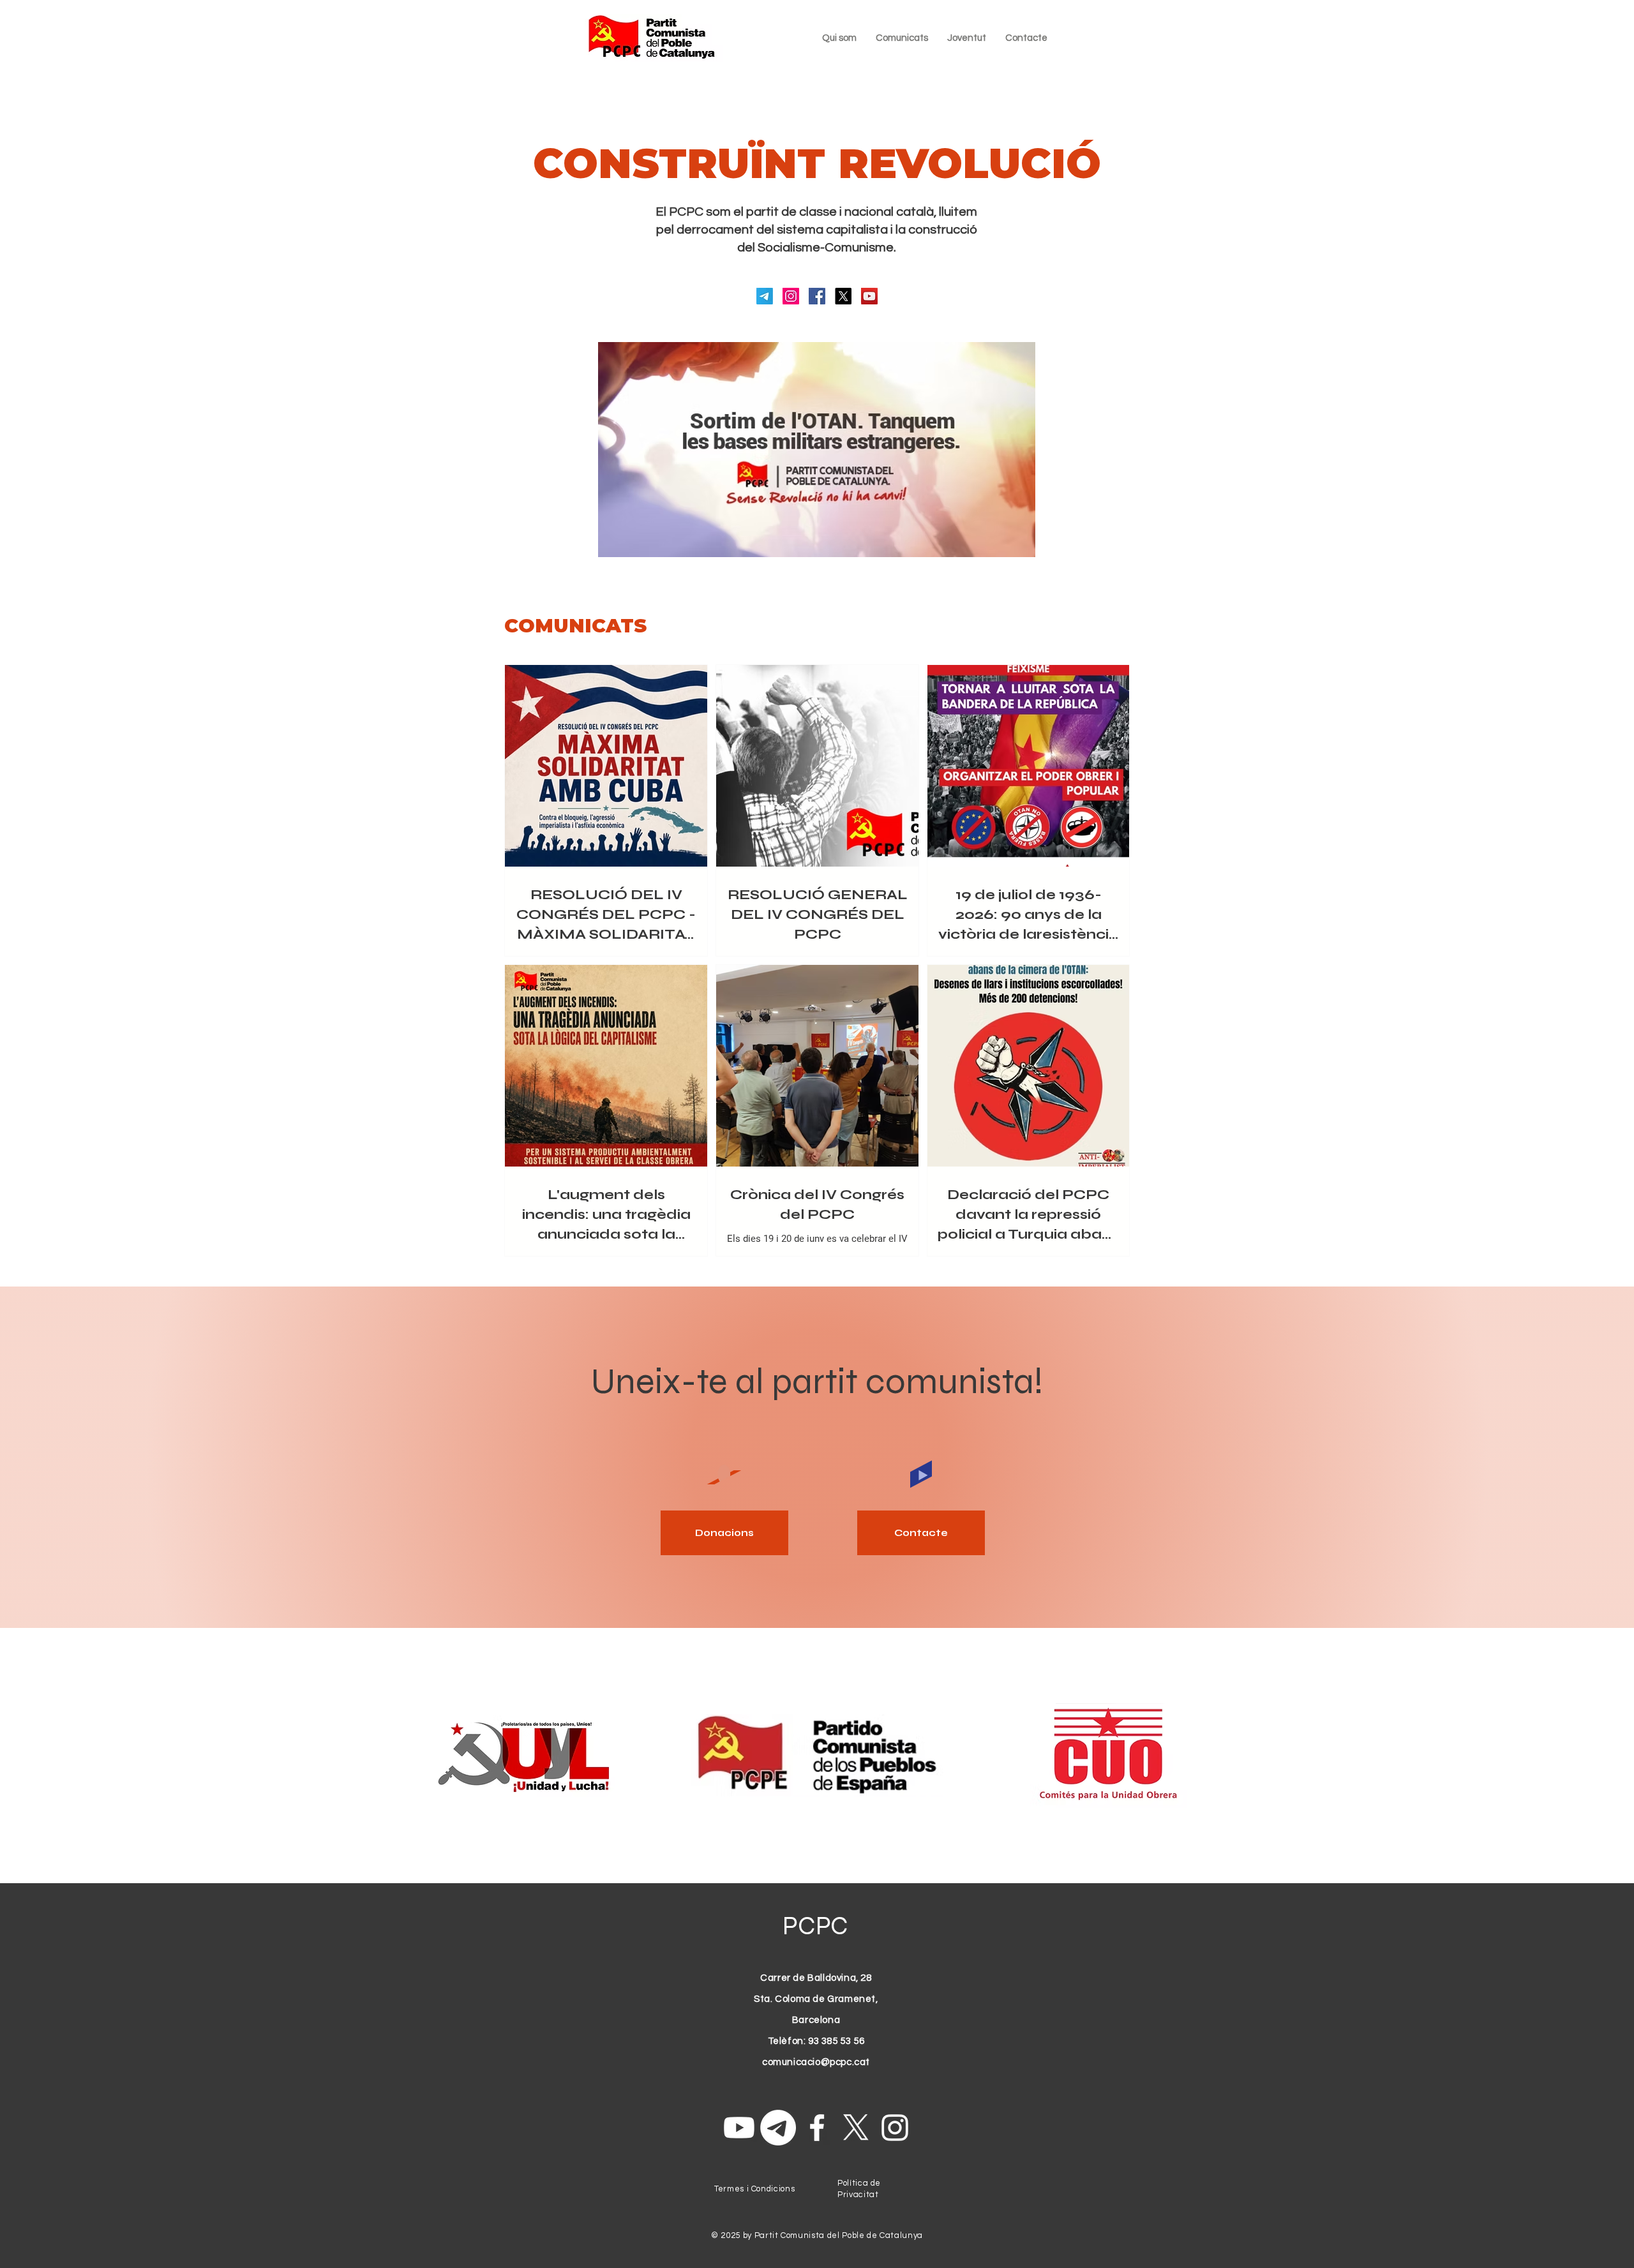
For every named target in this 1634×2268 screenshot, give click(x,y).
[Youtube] (739, 2128)
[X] (843, 296)
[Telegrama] (765, 296)
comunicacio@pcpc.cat (816, 2062)
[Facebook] (817, 296)
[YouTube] (869, 296)
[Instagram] (791, 296)
